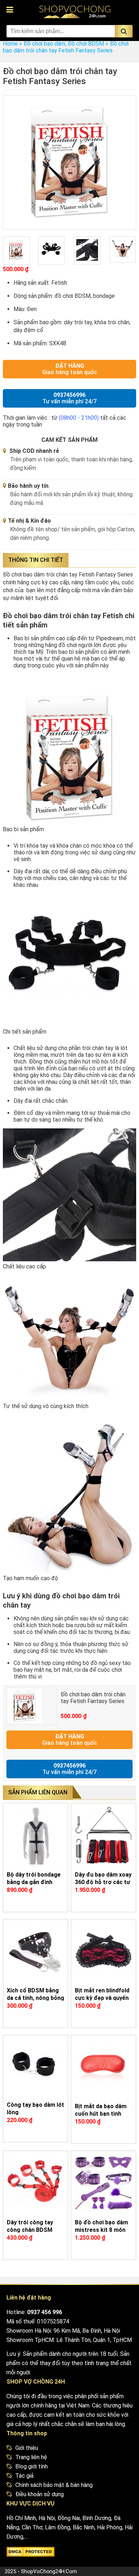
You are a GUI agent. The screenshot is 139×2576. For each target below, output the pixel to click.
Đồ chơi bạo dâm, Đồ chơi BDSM (64, 44)
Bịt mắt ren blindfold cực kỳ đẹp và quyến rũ (102, 1998)
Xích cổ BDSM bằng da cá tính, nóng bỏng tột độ (35, 1998)
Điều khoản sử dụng (40, 2494)
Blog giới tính (32, 2466)
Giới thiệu (27, 2448)
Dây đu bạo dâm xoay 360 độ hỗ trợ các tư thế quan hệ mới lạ (103, 1882)
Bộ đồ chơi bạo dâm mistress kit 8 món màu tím (101, 2230)
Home (10, 44)
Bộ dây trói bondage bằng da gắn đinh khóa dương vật (34, 1882)
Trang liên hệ (31, 2457)
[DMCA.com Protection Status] (30, 2553)
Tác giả (24, 2476)
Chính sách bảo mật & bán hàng (54, 2485)
